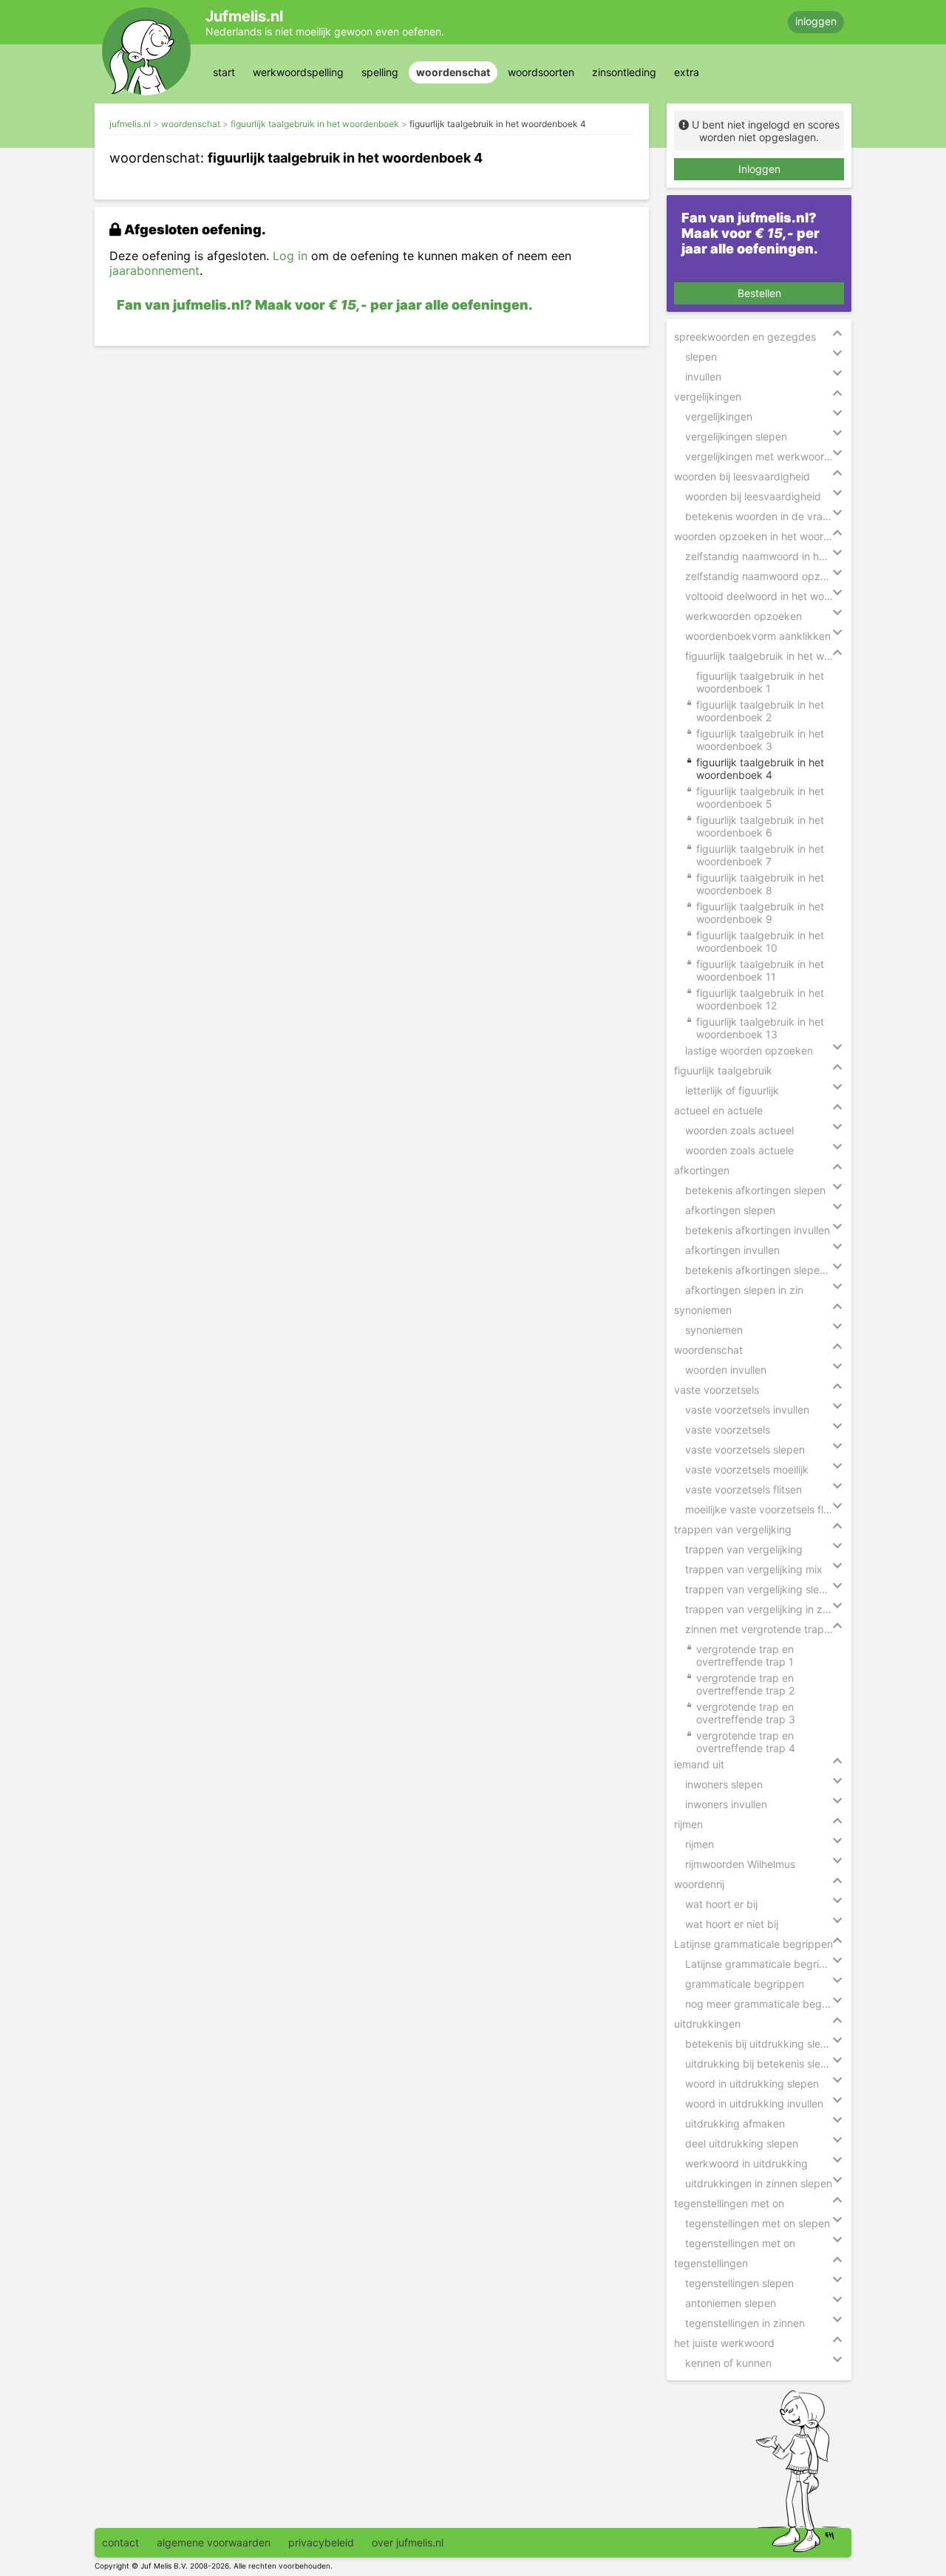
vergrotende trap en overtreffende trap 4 (746, 1742)
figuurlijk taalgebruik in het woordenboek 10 (760, 941)
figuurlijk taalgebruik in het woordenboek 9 (760, 913)
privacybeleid (321, 2542)
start (224, 72)
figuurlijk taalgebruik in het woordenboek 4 (498, 124)
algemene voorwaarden (214, 2542)
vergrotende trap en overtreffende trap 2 (745, 1684)
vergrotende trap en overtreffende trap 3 (746, 1713)
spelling (380, 72)
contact (120, 2542)
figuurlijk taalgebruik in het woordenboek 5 (760, 797)
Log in (290, 256)
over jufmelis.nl (408, 2542)
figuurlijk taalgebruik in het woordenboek (315, 124)
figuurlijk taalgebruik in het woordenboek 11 (760, 970)
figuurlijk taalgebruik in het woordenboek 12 (760, 999)
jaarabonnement (154, 270)
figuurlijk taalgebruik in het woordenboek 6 (760, 826)
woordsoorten (541, 72)
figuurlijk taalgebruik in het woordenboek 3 (760, 740)
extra (687, 72)
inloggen (816, 21)
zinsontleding (624, 72)
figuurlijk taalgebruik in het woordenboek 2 (760, 711)
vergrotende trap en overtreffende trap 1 (745, 1655)
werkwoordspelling (298, 72)
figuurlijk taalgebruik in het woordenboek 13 (760, 1028)
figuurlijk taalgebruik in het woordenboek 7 (760, 855)
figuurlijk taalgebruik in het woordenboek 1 (760, 682)
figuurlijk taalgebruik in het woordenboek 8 (760, 884)
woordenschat (453, 72)
